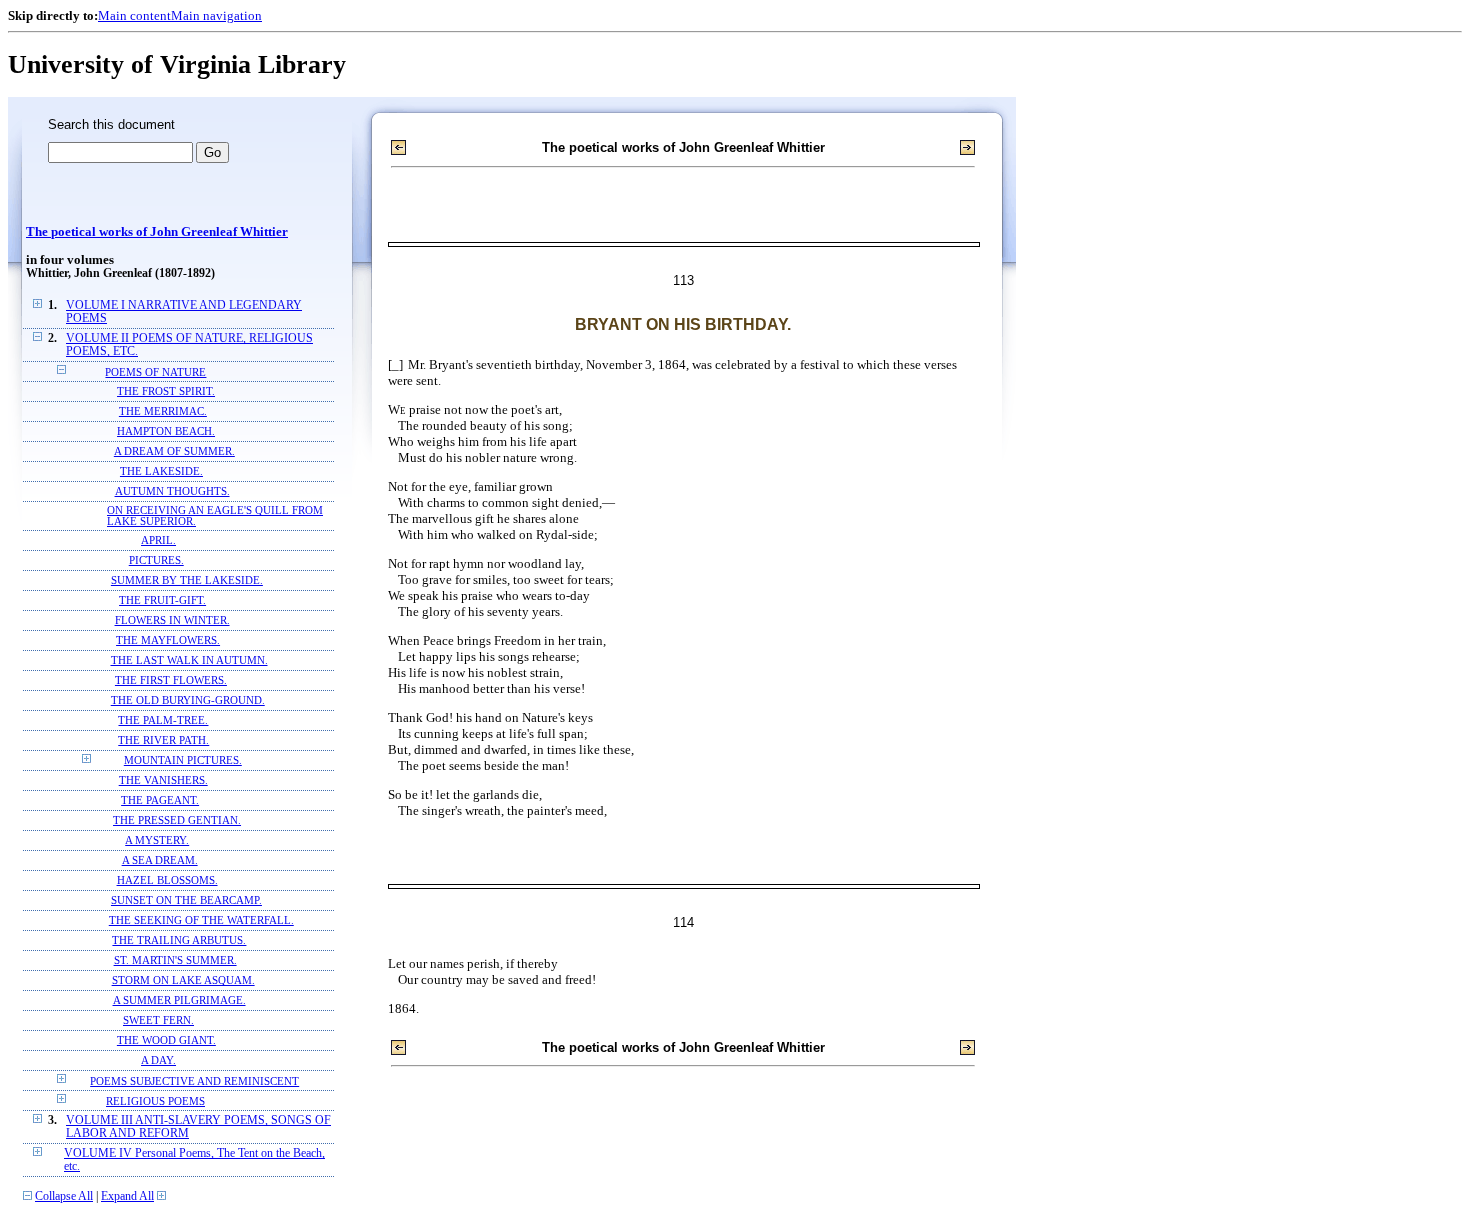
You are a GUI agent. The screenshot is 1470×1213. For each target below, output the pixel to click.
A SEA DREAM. (160, 860)
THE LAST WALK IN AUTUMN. (189, 660)
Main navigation (216, 15)
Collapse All (64, 1196)
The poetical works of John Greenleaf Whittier (157, 232)
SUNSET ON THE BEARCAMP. (186, 900)
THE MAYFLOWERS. (168, 640)
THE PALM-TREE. (163, 720)
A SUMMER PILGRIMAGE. (179, 1000)
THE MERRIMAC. (163, 411)
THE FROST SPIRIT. (166, 391)
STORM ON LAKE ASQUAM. (183, 980)
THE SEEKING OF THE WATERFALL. (201, 920)
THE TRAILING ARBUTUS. (179, 940)
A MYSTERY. (157, 840)
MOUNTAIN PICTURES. (183, 760)
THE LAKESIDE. (161, 471)
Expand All (127, 1196)
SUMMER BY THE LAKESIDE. (187, 580)
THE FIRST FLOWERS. (171, 680)
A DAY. (158, 1060)
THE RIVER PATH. (163, 740)
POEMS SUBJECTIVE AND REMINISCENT (194, 1081)
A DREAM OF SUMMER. (174, 451)
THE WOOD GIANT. (166, 1040)
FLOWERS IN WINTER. (172, 620)
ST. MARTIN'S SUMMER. (175, 960)
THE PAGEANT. (160, 800)
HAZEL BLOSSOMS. (167, 880)
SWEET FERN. (158, 1020)
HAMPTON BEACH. (166, 431)
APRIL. (158, 540)
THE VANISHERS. (163, 780)
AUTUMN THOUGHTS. (172, 491)
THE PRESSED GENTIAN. (177, 820)
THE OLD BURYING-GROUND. (188, 700)
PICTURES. (156, 560)
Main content (134, 15)
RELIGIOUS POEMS (155, 1101)
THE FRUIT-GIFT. (162, 600)
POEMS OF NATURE (155, 372)
